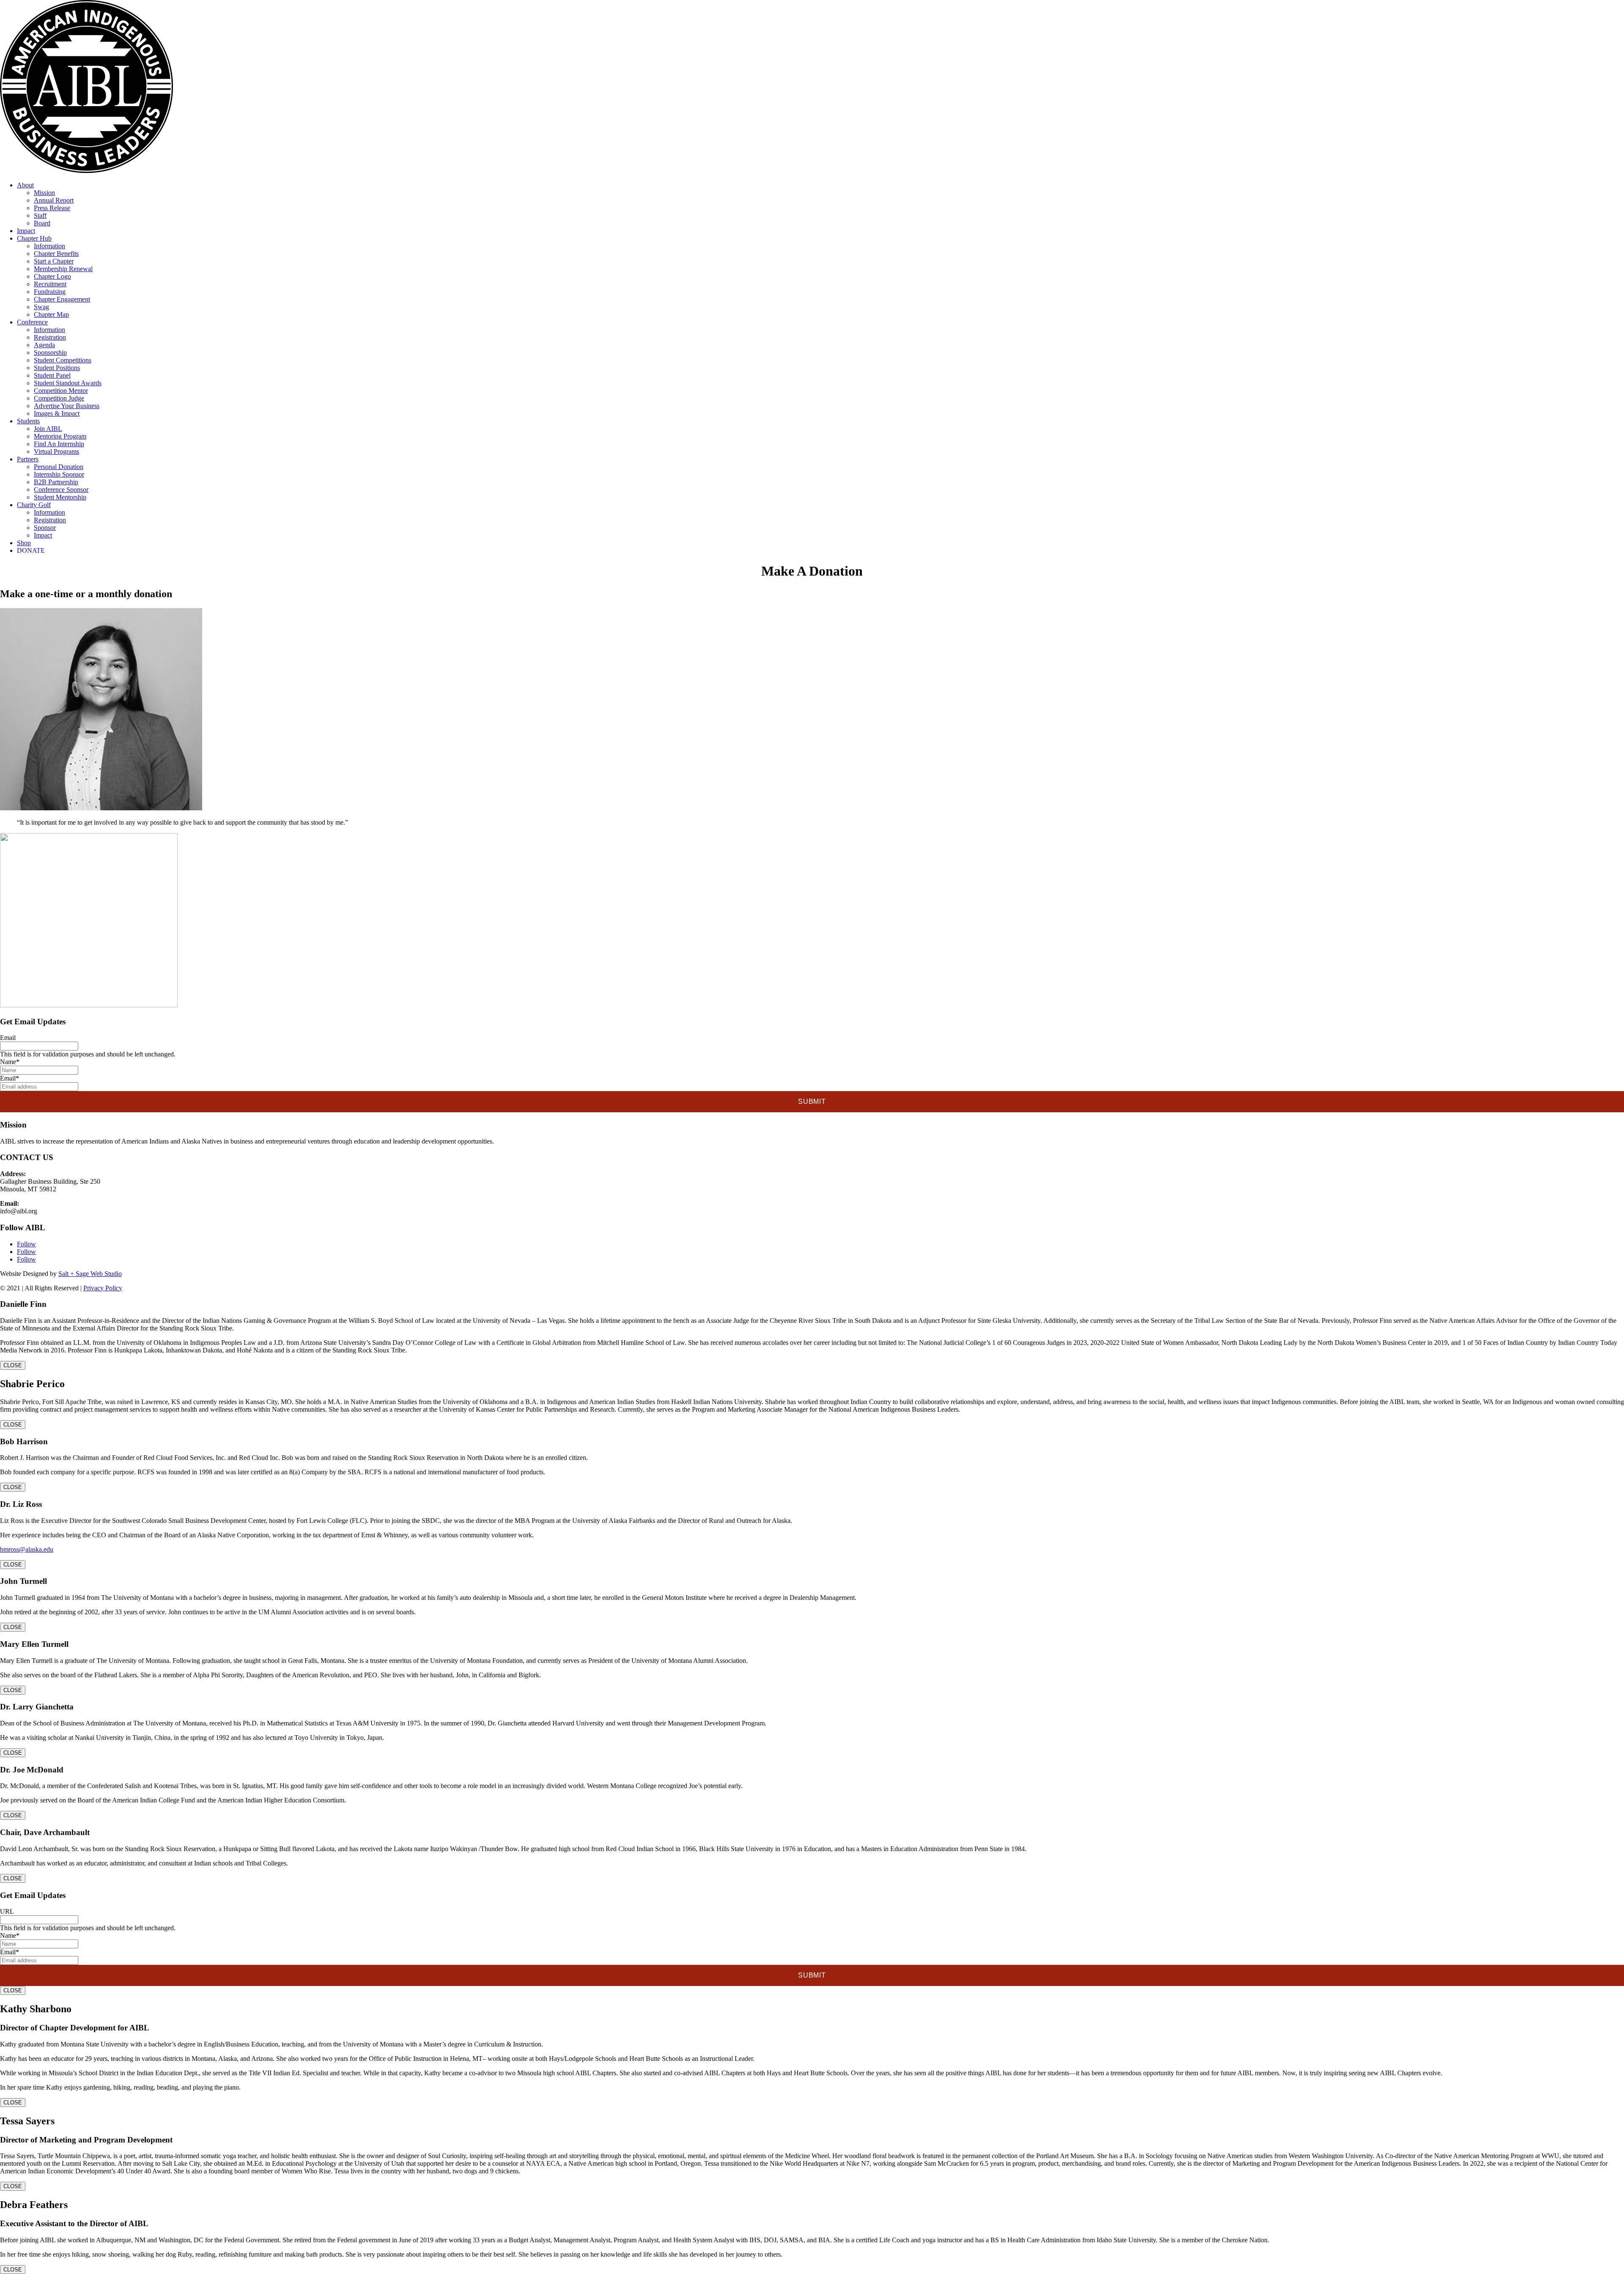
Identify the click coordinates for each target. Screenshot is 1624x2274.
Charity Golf (34, 505)
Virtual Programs (56, 451)
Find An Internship (59, 444)
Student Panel (52, 375)
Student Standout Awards (68, 383)
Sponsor (45, 528)
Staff (40, 215)
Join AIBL (48, 429)
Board (42, 223)
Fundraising (50, 292)
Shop (24, 543)
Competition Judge (59, 398)
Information (49, 246)
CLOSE (13, 1365)
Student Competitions (63, 360)
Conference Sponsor (61, 490)
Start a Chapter (54, 261)
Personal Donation (59, 467)
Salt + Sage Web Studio (90, 1274)
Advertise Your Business (67, 406)
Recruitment (50, 284)
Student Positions (57, 368)
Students (28, 421)
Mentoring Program (60, 436)
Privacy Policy (103, 1288)
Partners (28, 459)
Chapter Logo (52, 276)
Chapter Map (51, 314)
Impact (26, 231)
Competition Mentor (61, 391)
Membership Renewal (63, 269)
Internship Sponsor (59, 474)
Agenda (44, 345)
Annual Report (54, 200)
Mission (44, 193)
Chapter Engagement (62, 299)
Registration (50, 337)
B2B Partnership (56, 482)
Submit (812, 1101)
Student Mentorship (60, 497)
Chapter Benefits (56, 254)
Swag (41, 307)
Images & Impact (57, 413)
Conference (32, 322)
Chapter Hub (34, 238)
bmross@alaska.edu (27, 1549)
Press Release (52, 208)
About (25, 185)
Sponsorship (50, 352)
